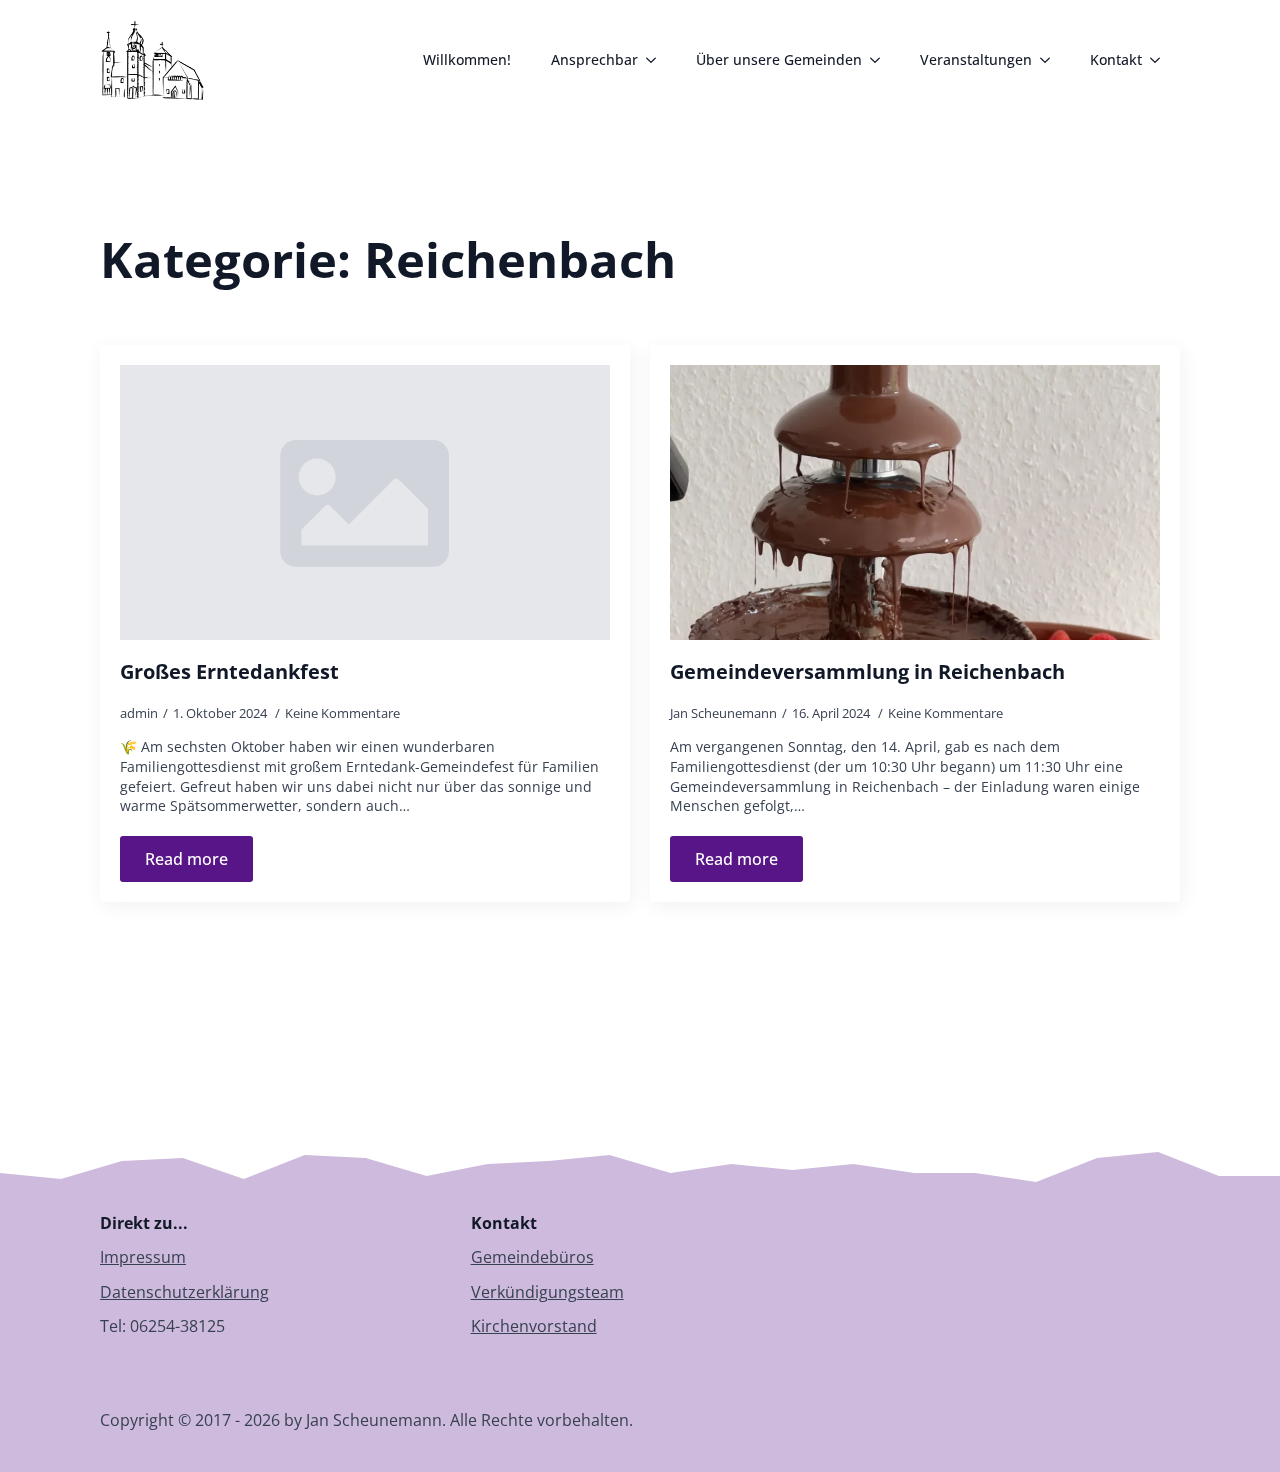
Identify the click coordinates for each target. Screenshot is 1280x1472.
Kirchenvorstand (534, 1326)
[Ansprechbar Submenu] (657, 60)
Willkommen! (467, 59)
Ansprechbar (594, 59)
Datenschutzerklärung (184, 1292)
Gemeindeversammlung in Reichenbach (867, 672)
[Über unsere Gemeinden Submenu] (881, 60)
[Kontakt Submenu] (1161, 60)
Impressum (143, 1257)
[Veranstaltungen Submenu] (1051, 60)
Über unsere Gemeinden (779, 59)
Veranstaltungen (976, 59)
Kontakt (1116, 59)
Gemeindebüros (532, 1257)
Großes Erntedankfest (229, 672)
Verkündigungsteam (547, 1292)
